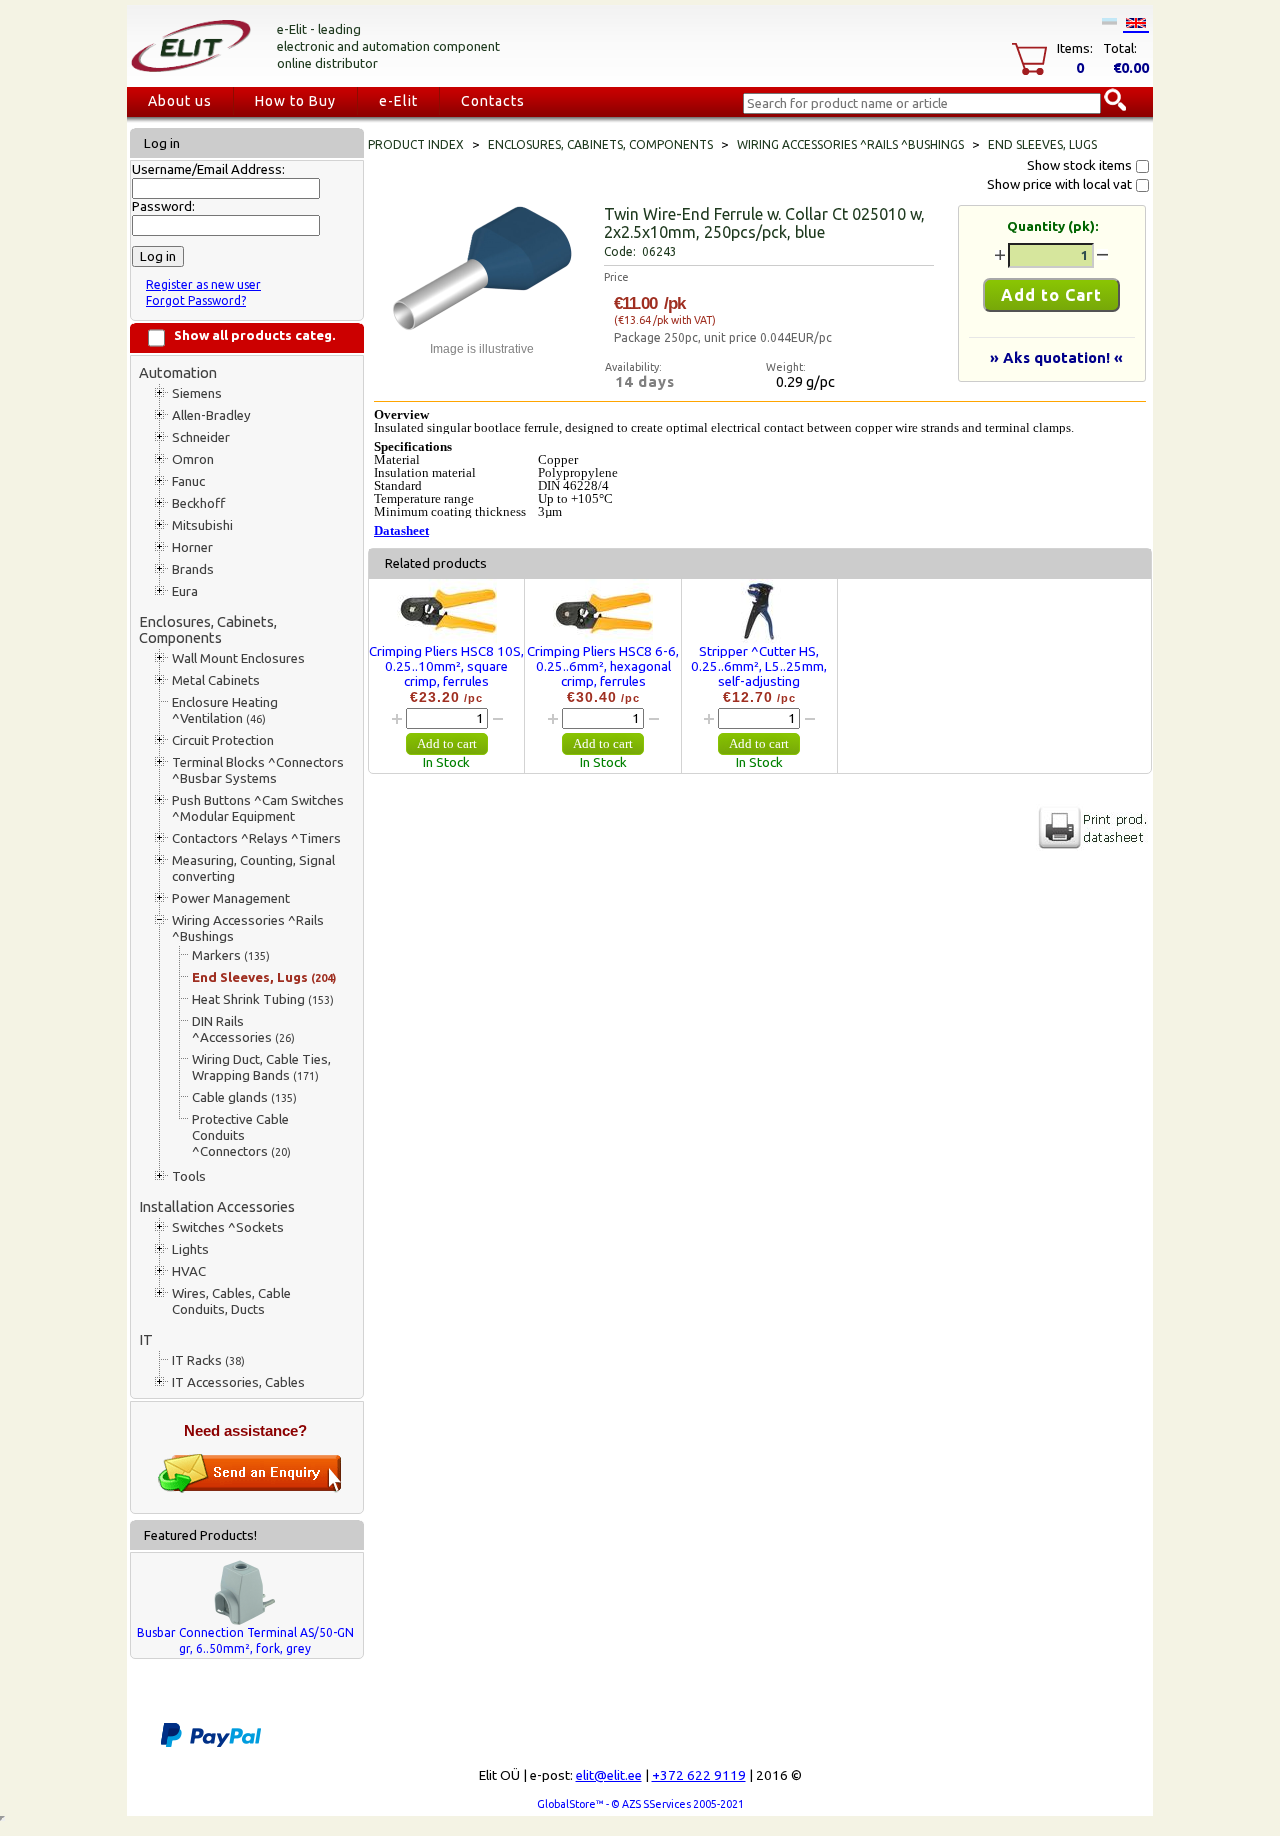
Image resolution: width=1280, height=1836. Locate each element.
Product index (416, 144)
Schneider (201, 437)
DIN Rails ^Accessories (243, 1029)
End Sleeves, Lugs (264, 977)
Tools (189, 1176)
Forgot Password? (196, 300)
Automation (178, 372)
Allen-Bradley (211, 415)
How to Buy (295, 101)
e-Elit (398, 101)
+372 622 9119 (699, 1775)
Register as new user (203, 284)
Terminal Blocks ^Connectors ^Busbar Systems (258, 770)
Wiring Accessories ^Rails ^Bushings (248, 928)
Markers (231, 955)
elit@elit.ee (609, 1775)
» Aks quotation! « (1056, 357)
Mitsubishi (202, 525)
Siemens (197, 393)
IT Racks (208, 1360)
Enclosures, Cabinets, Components (208, 629)
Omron (193, 459)
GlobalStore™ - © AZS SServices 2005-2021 (640, 1804)
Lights (190, 1249)
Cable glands (244, 1097)
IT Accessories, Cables (238, 1382)
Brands (193, 569)
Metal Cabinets (216, 680)
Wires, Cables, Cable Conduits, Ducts (231, 1301)
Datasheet (401, 530)
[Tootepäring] (250, 1488)
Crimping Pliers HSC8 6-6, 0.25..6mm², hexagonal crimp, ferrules (603, 666)
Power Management (231, 898)
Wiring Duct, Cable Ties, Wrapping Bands (261, 1067)
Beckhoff (198, 503)
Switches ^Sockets (228, 1227)
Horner (192, 547)
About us (180, 101)
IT (146, 1339)
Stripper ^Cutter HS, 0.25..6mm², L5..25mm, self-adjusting (759, 666)
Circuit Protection (223, 740)
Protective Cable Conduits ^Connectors (241, 1135)
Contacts (493, 101)
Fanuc (188, 481)
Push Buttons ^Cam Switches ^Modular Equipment (258, 808)
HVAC (189, 1271)
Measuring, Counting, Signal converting (253, 868)
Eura (185, 591)
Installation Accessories (217, 1206)
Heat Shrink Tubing (263, 999)
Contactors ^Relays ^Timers (256, 838)
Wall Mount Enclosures (238, 658)
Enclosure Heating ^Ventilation (225, 710)
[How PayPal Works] (211, 1743)
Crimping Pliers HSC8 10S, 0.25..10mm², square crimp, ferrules (446, 666)
